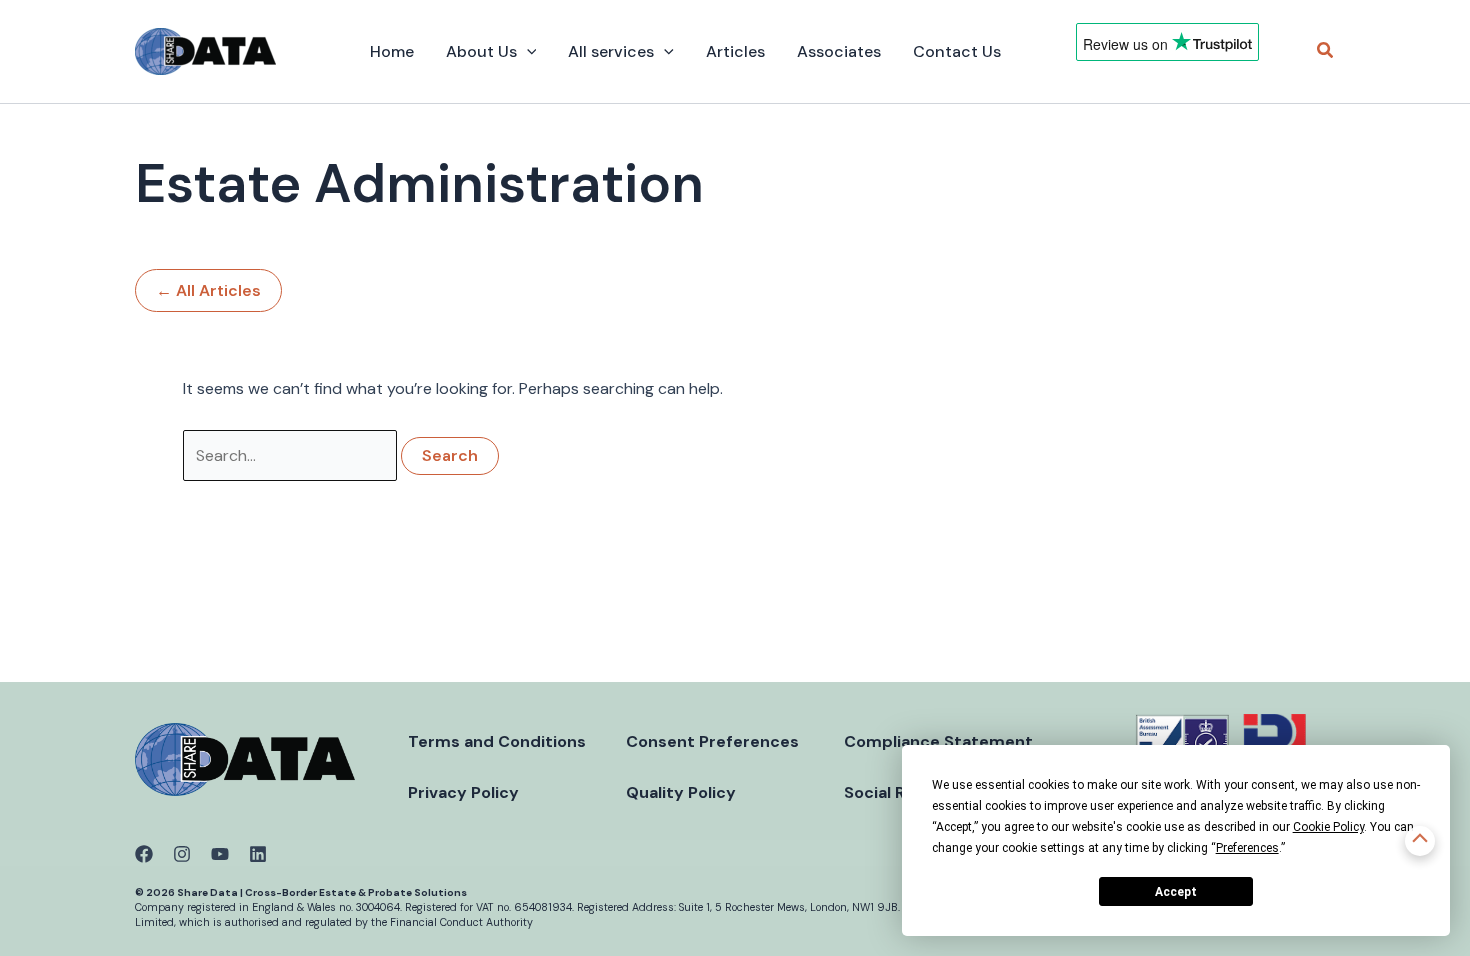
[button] (527, 52)
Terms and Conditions (497, 741)
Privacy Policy (463, 792)
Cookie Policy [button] (1328, 827)
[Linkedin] (258, 854)
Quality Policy (681, 792)
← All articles (208, 290)
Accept (1176, 892)
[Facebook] (144, 854)
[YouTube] (220, 854)
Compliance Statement (938, 741)
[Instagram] (182, 854)
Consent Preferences (712, 741)
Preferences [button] (1247, 848)
